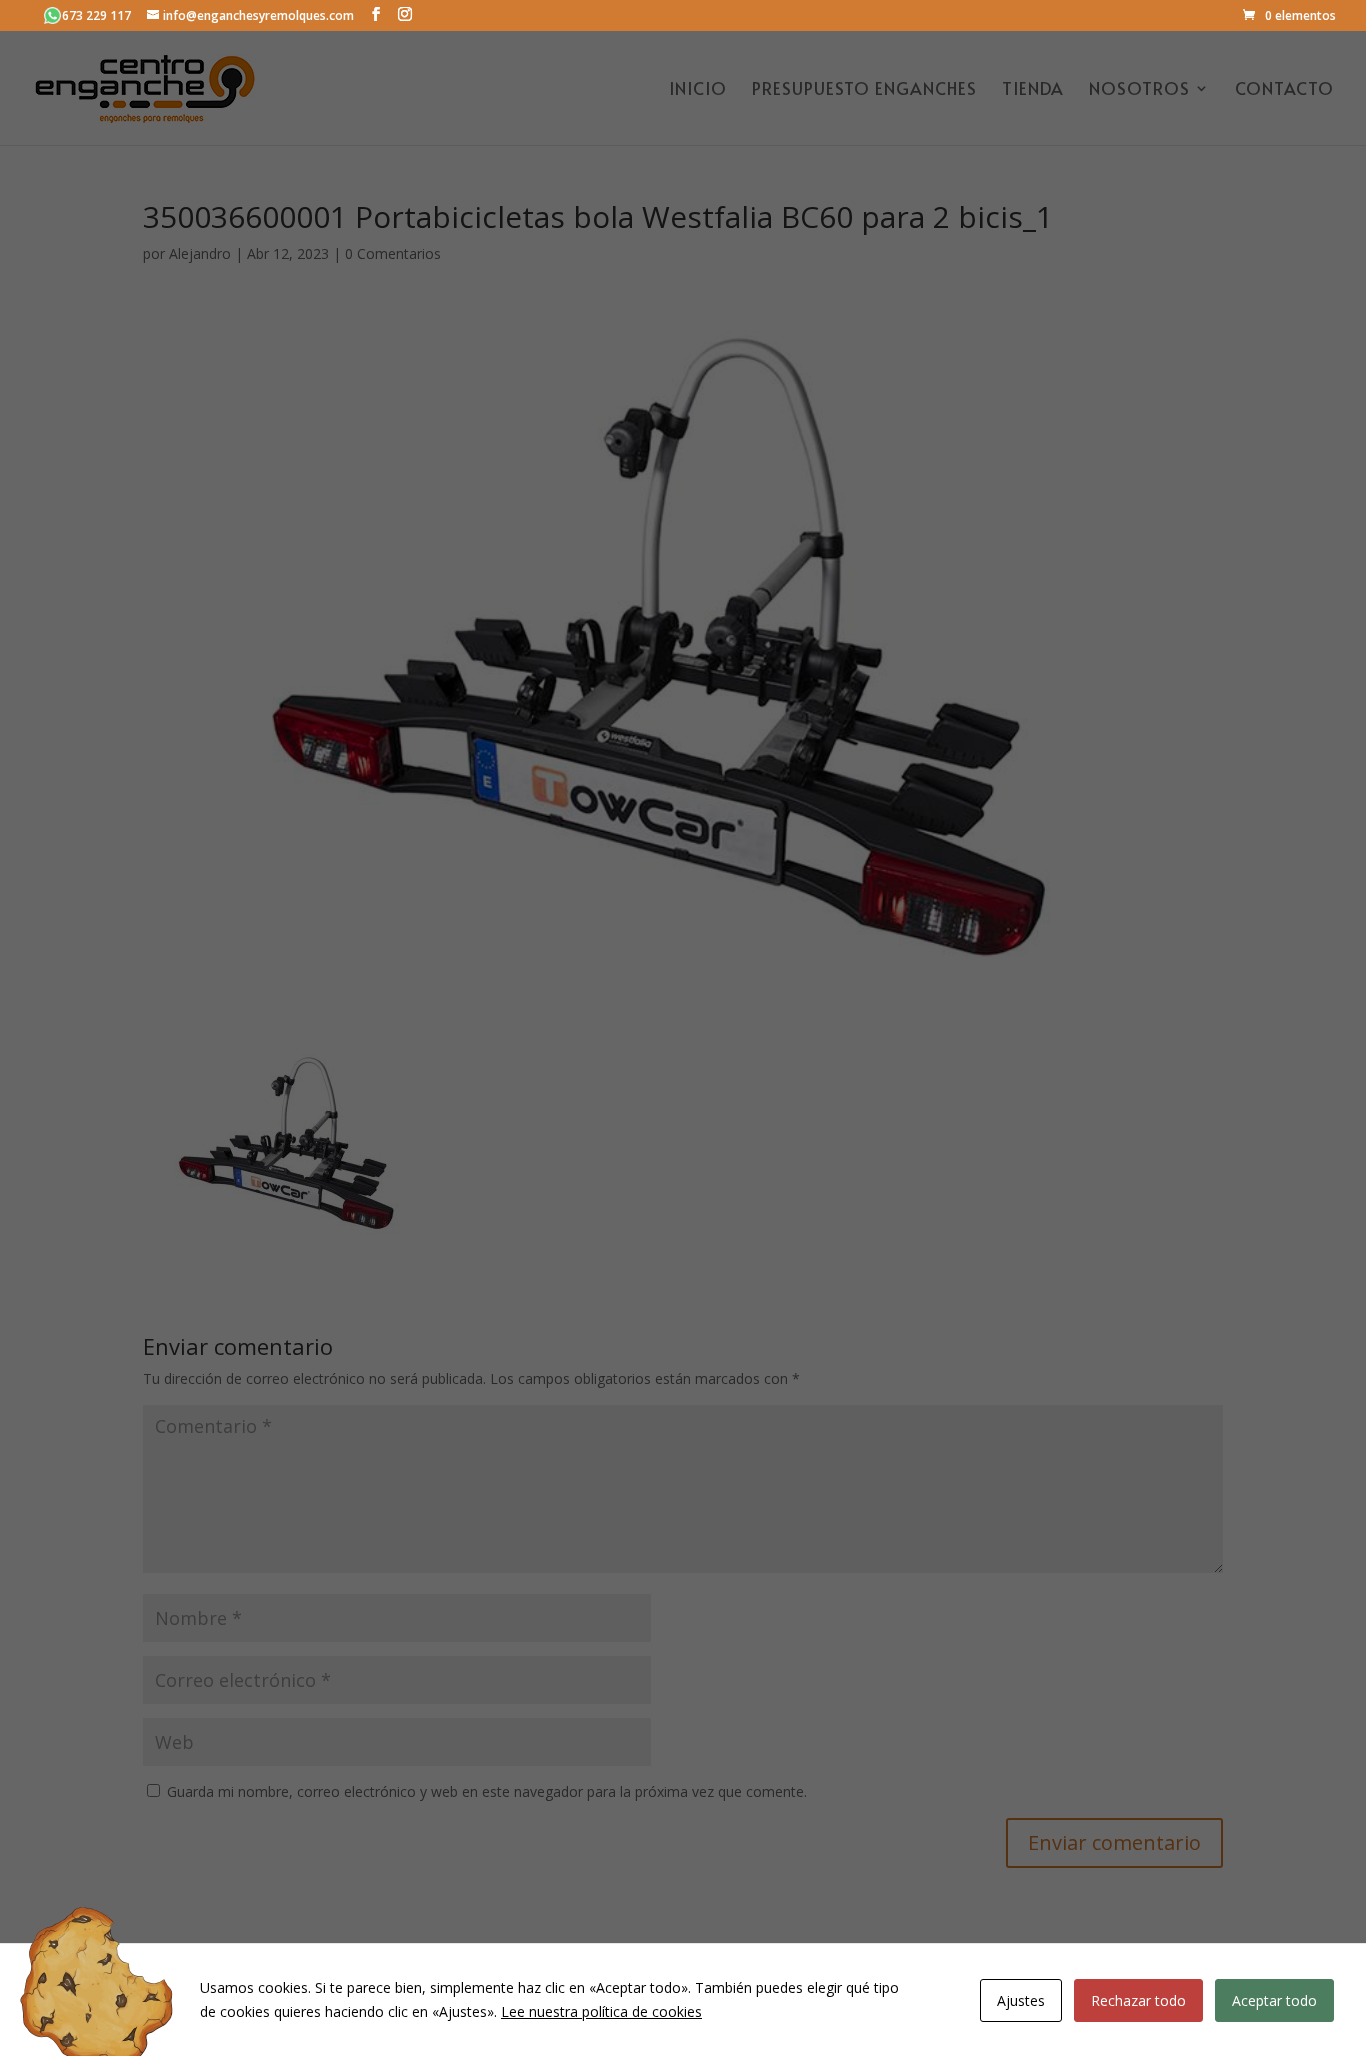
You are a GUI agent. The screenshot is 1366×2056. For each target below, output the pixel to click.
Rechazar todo (1138, 2000)
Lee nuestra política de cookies (601, 2011)
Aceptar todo (1274, 2000)
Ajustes (1021, 2000)
